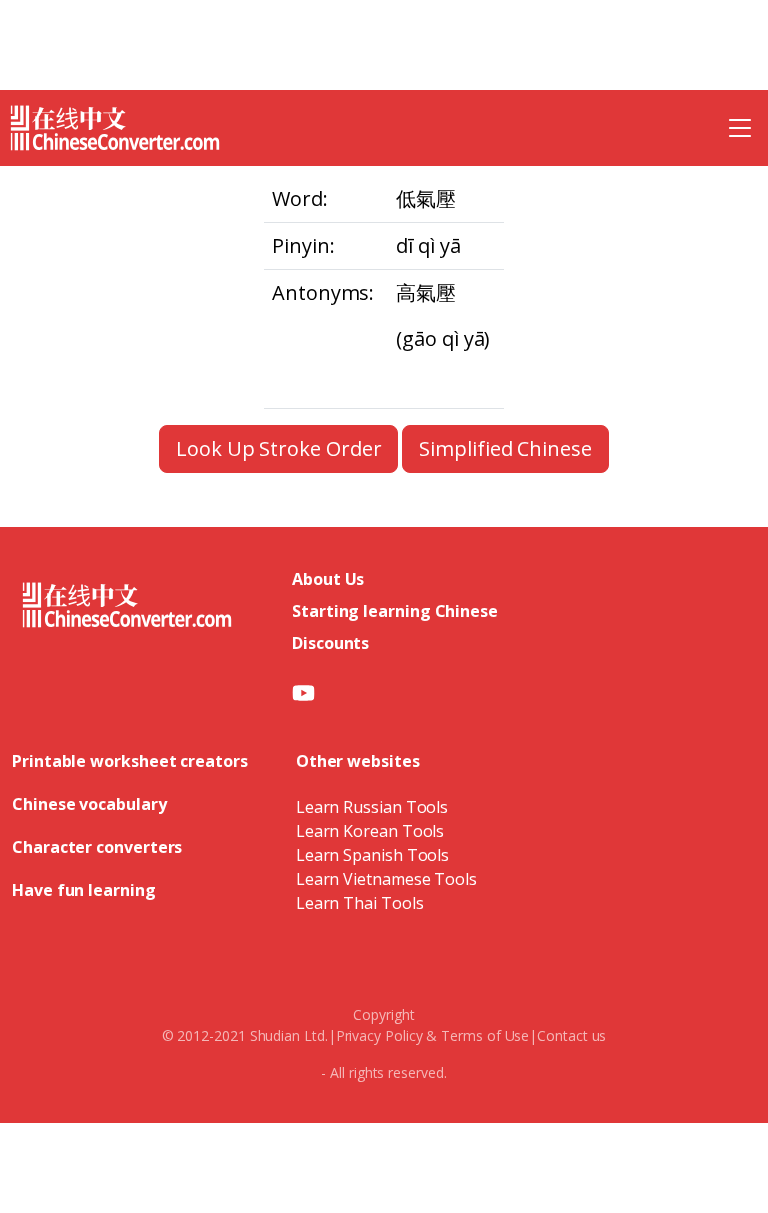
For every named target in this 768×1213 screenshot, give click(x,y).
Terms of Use (485, 1035)
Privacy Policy (379, 1035)
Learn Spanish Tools (372, 855)
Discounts (330, 643)
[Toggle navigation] (740, 128)
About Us (328, 579)
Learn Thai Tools (360, 903)
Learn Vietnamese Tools (386, 879)
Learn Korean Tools (370, 831)
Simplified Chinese (505, 448)
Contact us (571, 1035)
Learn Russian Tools (372, 807)
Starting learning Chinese (395, 611)
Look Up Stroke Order (278, 448)
